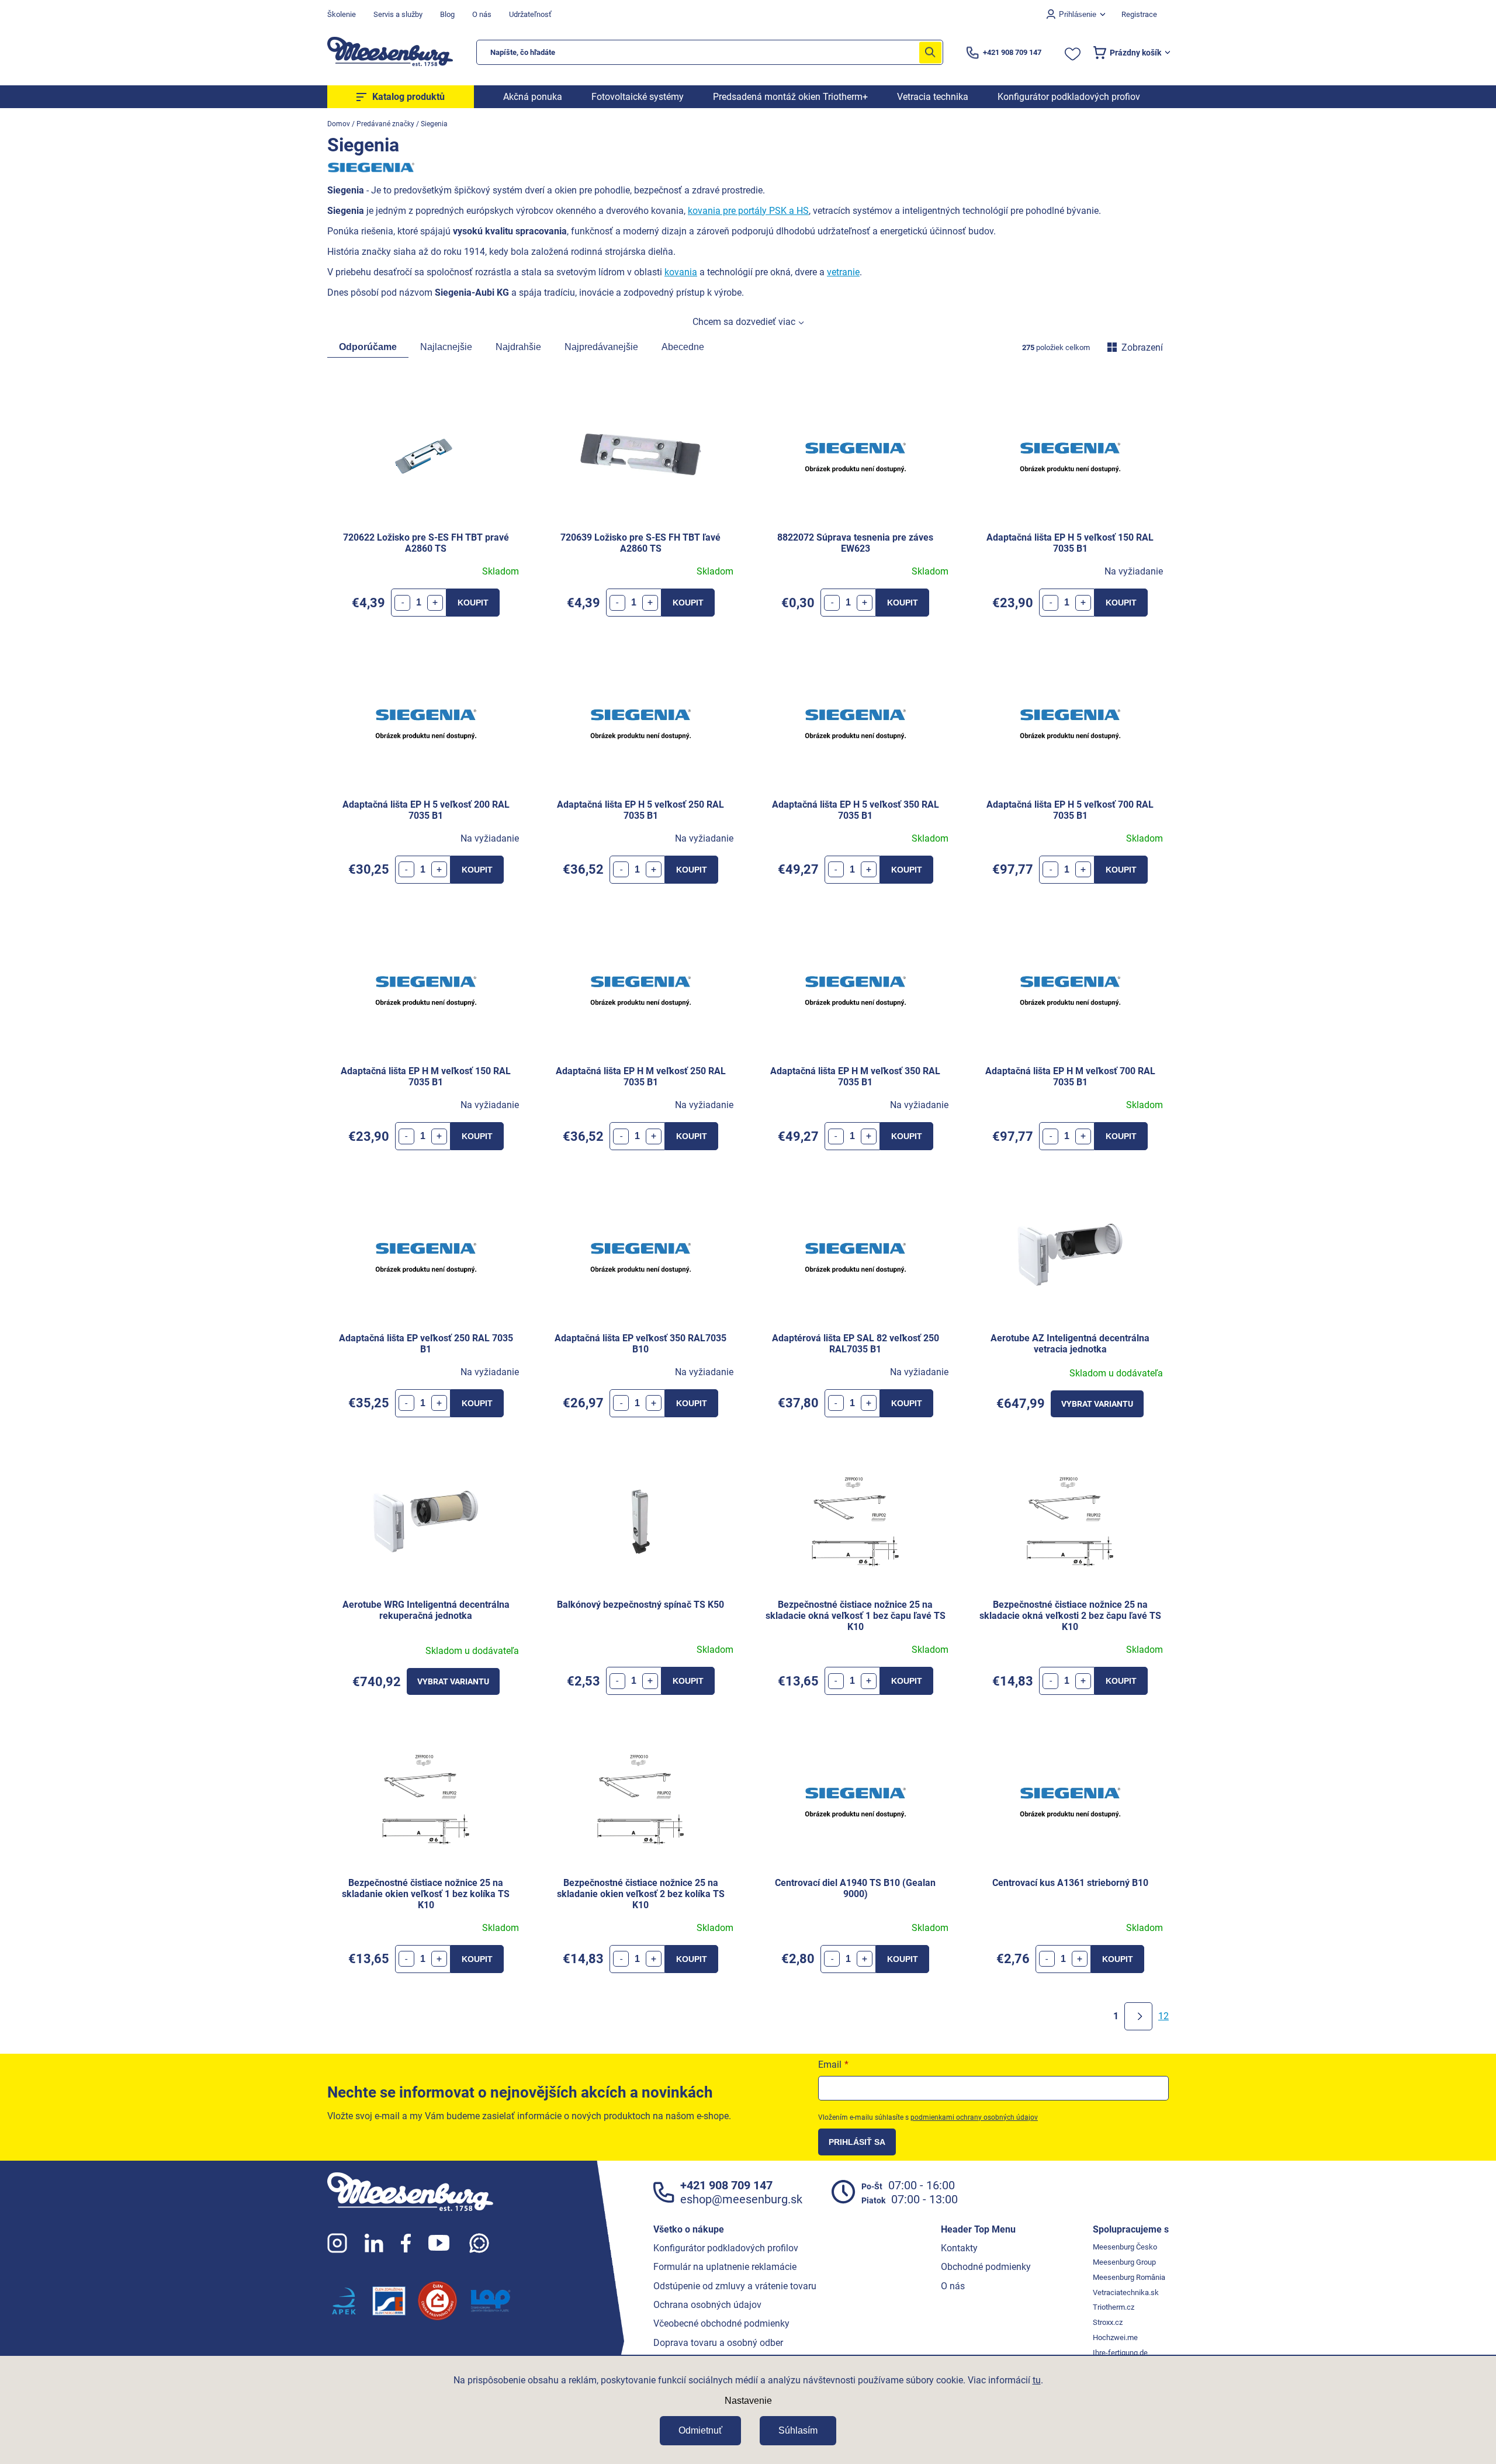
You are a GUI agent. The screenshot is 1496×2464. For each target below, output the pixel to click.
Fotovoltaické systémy (638, 97)
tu (1037, 2380)
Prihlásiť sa (857, 2142)
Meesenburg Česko (1125, 2247)
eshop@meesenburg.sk (741, 2199)
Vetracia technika (933, 97)
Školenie (342, 14)
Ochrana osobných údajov (707, 2305)
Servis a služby (398, 14)
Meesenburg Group (1124, 2262)
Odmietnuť (700, 2430)
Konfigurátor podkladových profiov (1069, 97)
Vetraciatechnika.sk (1126, 2292)
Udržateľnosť (530, 14)
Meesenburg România (1129, 2277)
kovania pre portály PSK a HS (748, 211)
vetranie (843, 272)
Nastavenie (748, 2401)
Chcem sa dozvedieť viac (744, 322)
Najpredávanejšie (601, 347)
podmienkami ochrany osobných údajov (974, 2117)
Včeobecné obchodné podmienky (721, 2323)
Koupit (473, 603)
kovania (681, 272)
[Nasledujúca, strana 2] (1138, 2016)
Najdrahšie (518, 347)
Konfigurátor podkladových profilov (726, 2248)
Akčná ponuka (533, 97)
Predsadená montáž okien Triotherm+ (790, 97)
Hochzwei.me (1115, 2337)
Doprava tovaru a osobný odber (718, 2343)
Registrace (1139, 14)
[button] (435, 603)
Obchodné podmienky (986, 2267)
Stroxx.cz (1108, 2322)
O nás (482, 14)
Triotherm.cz (1114, 2307)
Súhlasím (798, 2430)
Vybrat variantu (1097, 1404)
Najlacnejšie (446, 347)
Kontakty (959, 2248)
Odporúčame (368, 347)
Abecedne (683, 347)
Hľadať (930, 52)
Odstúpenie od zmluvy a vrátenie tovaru (735, 2286)
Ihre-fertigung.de (1120, 2353)
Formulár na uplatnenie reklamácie (725, 2267)
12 (1163, 2016)
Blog (447, 14)
